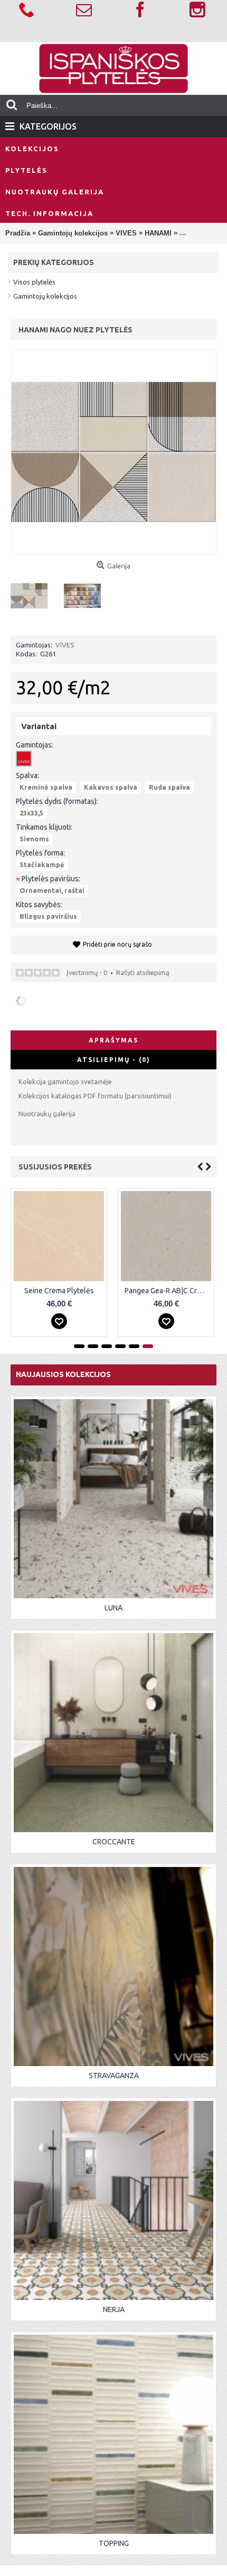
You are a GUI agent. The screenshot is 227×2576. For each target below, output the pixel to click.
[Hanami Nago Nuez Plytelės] (33, 592)
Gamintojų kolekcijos (45, 296)
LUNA (113, 1608)
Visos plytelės (34, 282)
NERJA (114, 2309)
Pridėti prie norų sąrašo (117, 944)
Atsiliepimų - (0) (114, 1060)
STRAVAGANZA (114, 2076)
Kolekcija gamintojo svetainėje (65, 1081)
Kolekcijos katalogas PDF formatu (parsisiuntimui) (95, 1096)
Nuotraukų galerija (47, 1114)
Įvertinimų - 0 (87, 972)
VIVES (65, 645)
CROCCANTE (114, 1842)
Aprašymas (113, 1040)
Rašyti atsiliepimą (143, 972)
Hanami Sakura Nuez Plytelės (112, 1291)
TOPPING (114, 2543)
